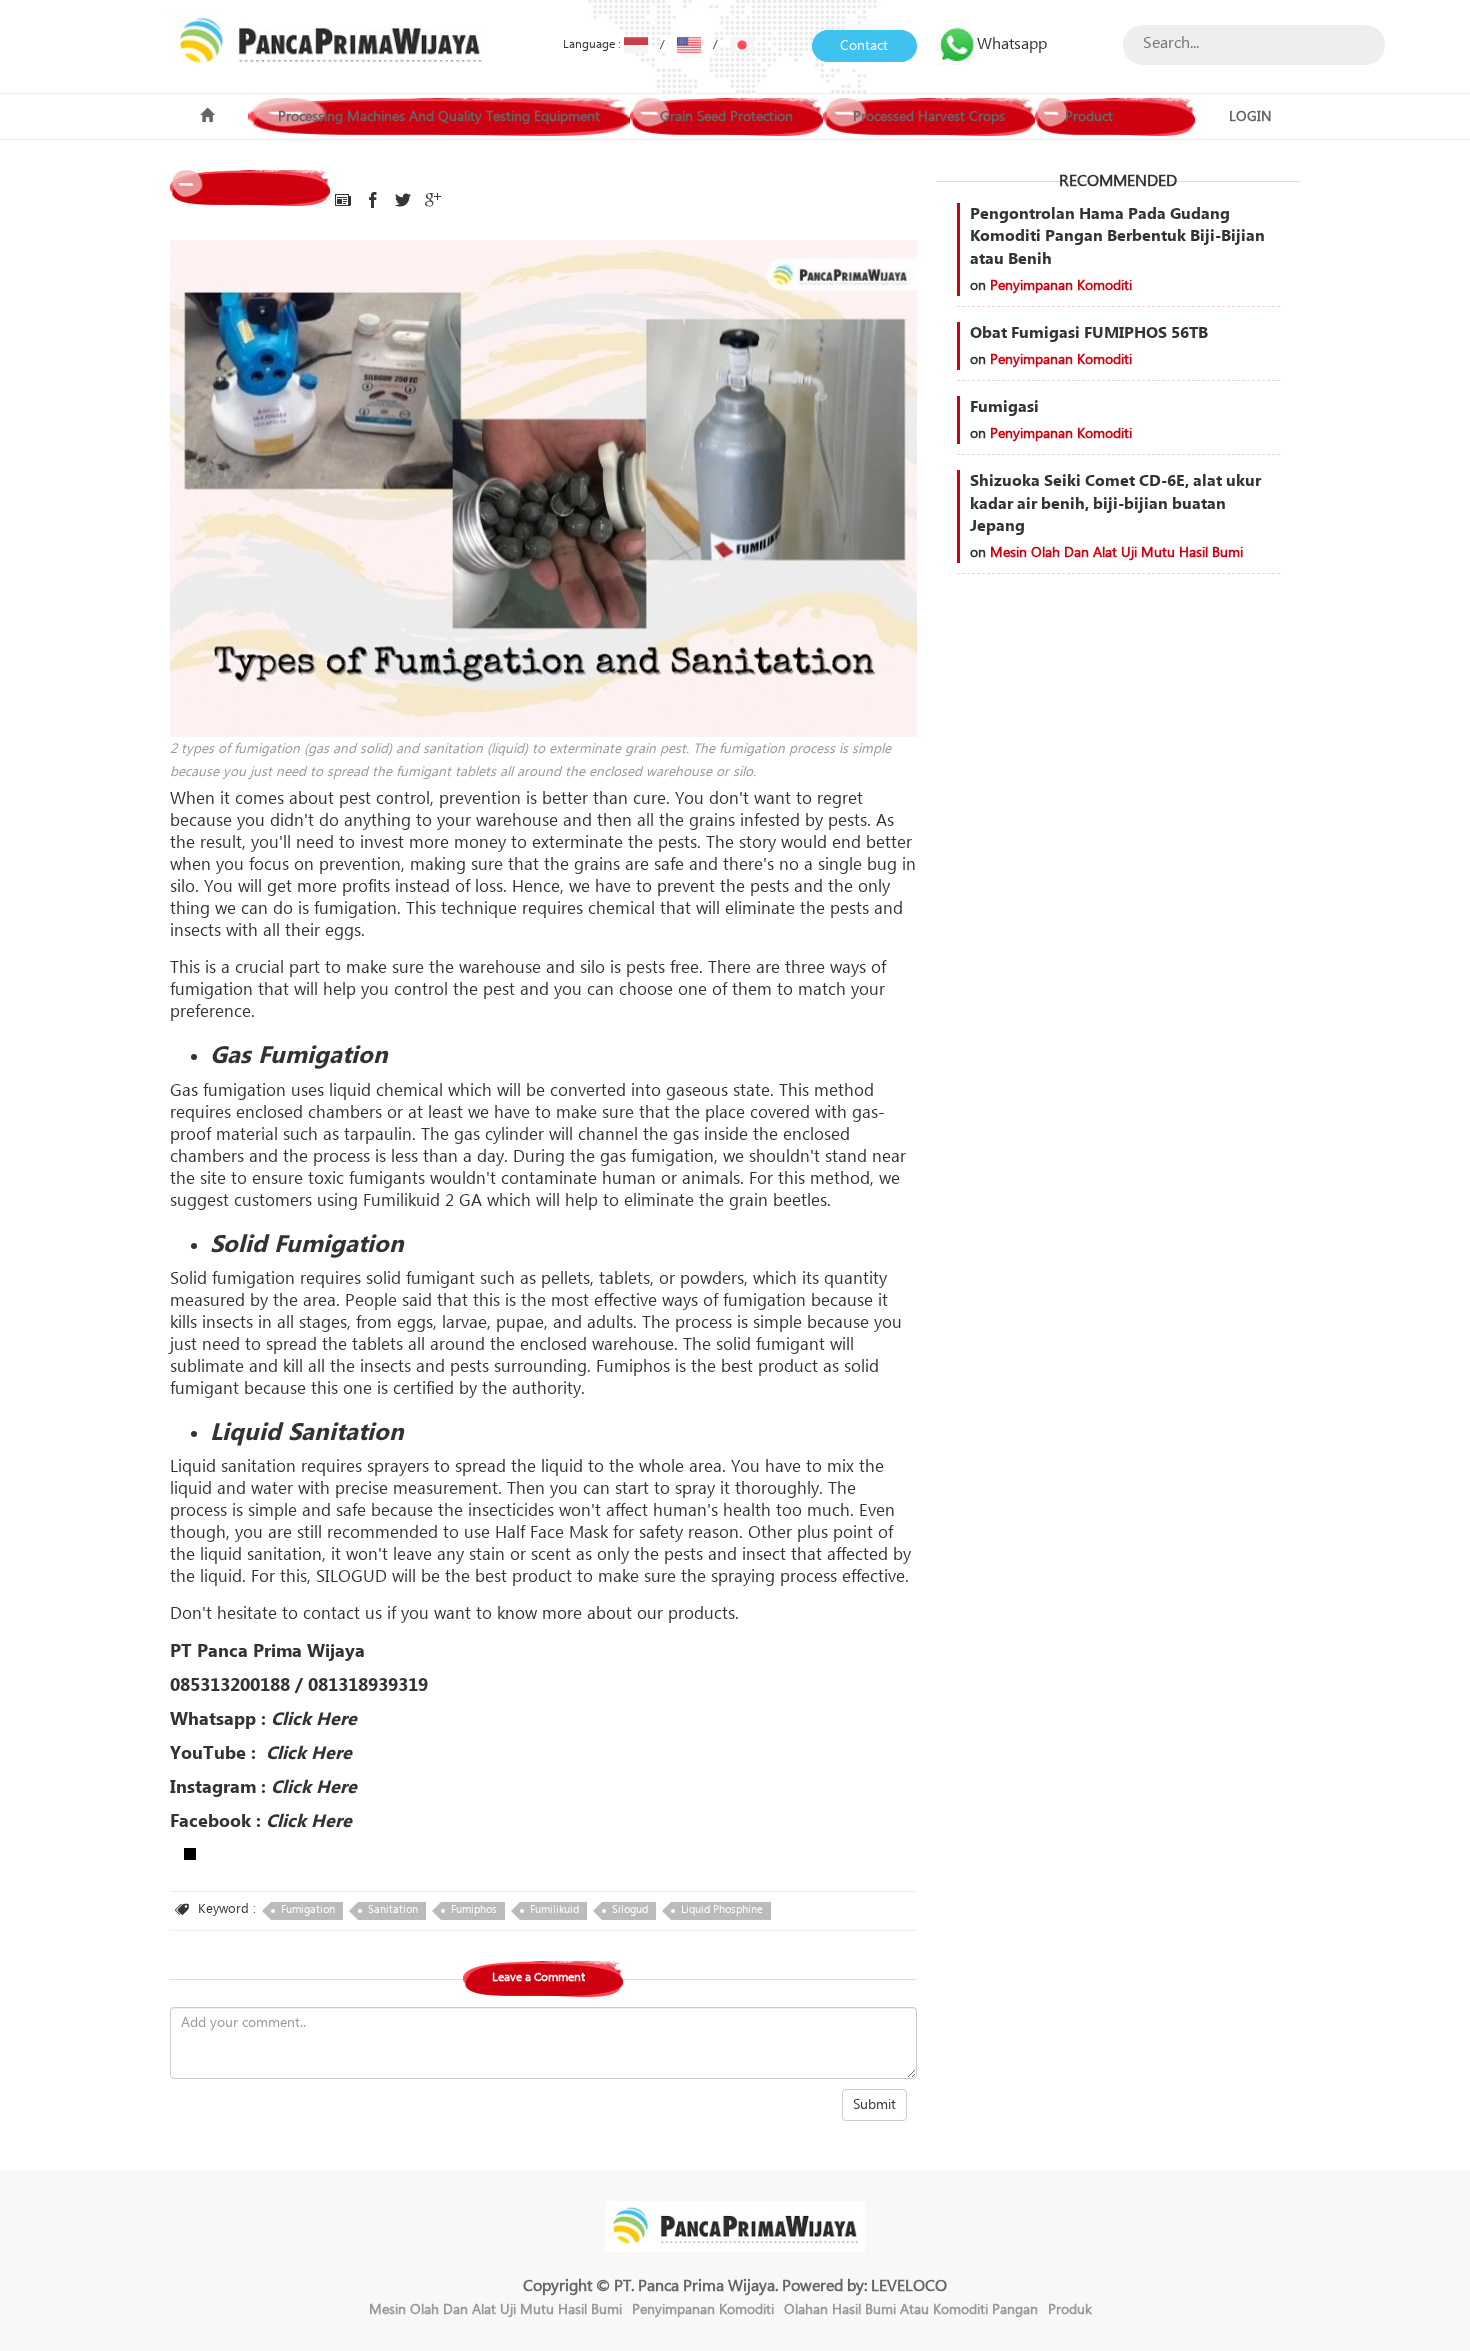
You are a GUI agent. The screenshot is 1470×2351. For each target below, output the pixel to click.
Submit (874, 2105)
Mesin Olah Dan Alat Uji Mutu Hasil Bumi (1116, 553)
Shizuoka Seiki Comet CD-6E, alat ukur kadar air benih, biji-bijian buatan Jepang (1115, 504)
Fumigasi (1004, 407)
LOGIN (1250, 117)
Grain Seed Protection (726, 117)
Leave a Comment (538, 1977)
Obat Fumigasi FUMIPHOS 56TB (1089, 333)
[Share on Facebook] (373, 201)
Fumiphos (474, 1910)
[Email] (343, 201)
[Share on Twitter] (403, 201)
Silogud (630, 1910)
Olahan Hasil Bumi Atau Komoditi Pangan (911, 2310)
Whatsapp (1012, 44)
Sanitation (393, 1910)
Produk (1070, 2310)
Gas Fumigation (299, 1055)
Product (1089, 117)
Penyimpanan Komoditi (1061, 286)
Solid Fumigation (307, 1244)
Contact (864, 46)
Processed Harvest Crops (929, 117)
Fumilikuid (554, 1910)
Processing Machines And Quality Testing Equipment (439, 117)
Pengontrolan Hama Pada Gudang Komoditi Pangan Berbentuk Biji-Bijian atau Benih (1117, 237)
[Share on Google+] (433, 201)
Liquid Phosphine (722, 1910)
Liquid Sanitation (307, 1432)
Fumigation (308, 1910)
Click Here (314, 1719)
